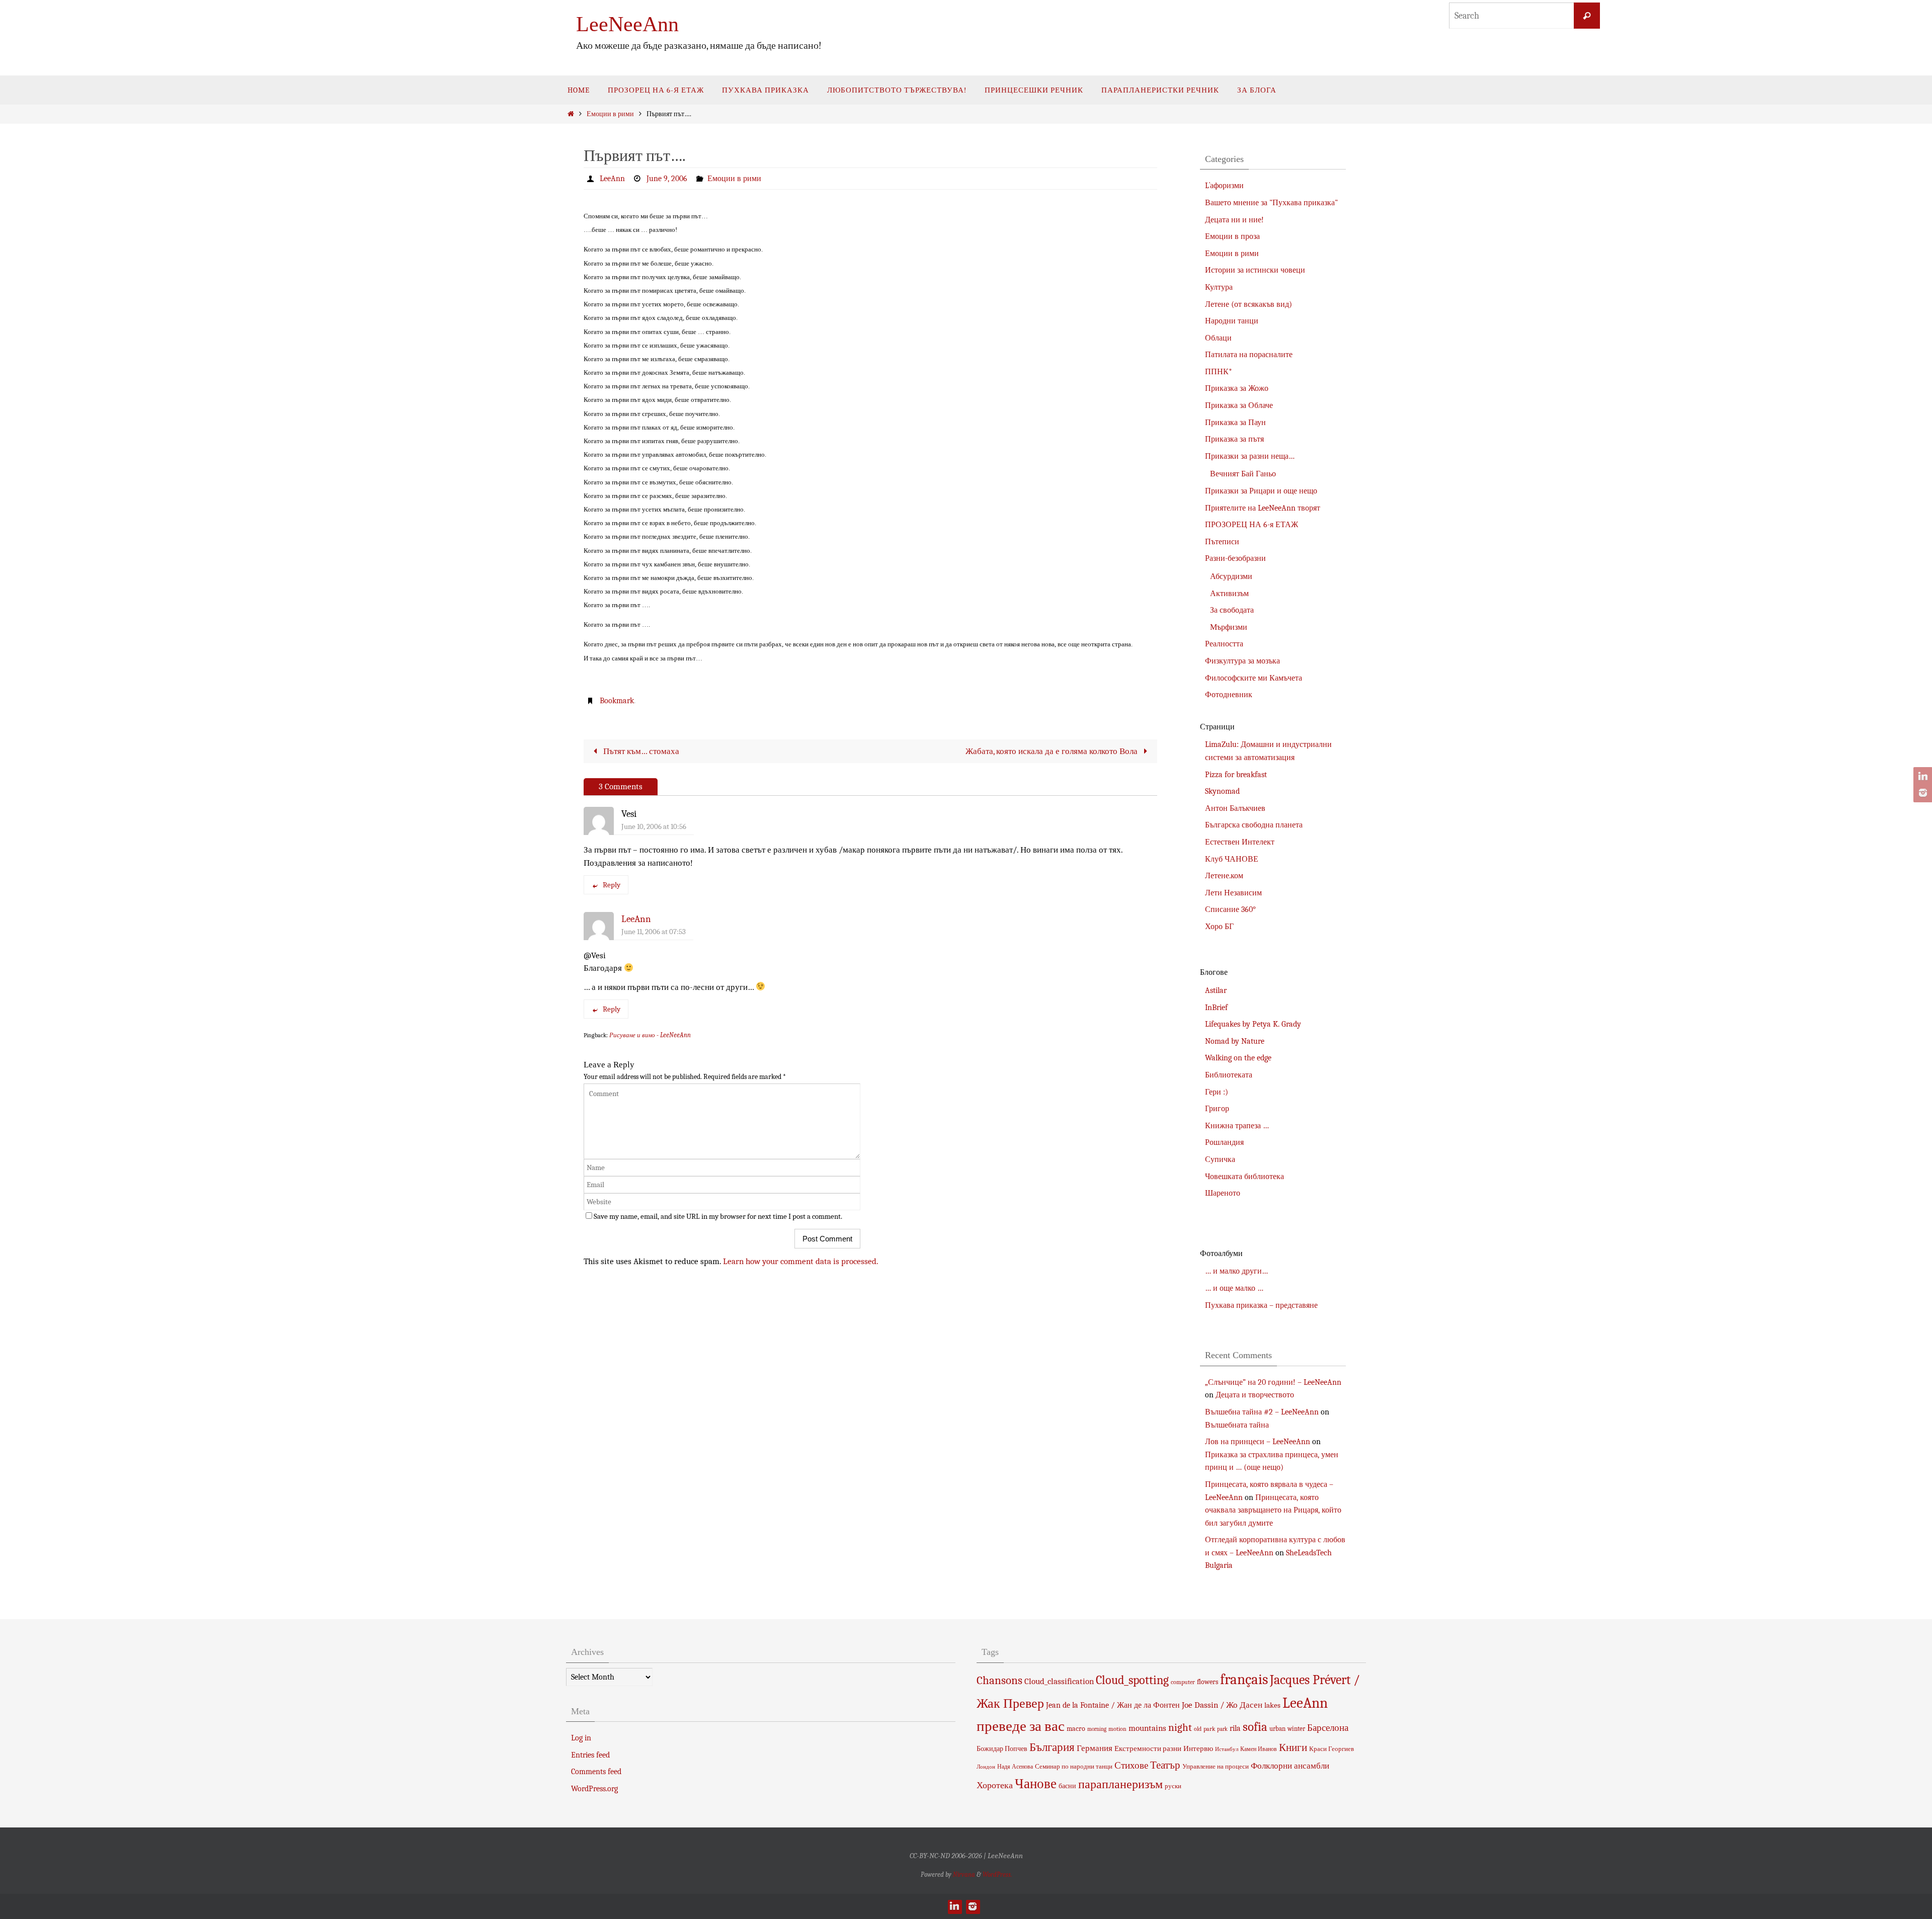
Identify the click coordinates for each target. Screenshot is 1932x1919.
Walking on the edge (1238, 1058)
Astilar (1216, 990)
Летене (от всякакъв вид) (1249, 304)
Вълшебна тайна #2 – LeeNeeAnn (1262, 1412)
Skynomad (1222, 791)
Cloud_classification (1059, 1681)
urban (1277, 1729)
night (1180, 1727)
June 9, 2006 (667, 179)
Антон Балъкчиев (1235, 808)
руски (1173, 1786)
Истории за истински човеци (1255, 270)
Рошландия (1224, 1142)
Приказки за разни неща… (1250, 456)
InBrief (1216, 1008)
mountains (1147, 1728)
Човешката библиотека (1244, 1177)
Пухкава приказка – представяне (1261, 1305)
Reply (612, 885)
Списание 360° (1230, 909)
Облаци (1218, 338)
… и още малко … (1234, 1288)
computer (1183, 1682)
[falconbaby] (1921, 793)
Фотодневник (1229, 695)
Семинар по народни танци (1074, 1766)
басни (1067, 1786)
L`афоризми (1224, 186)
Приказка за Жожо (1237, 388)
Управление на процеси (1216, 1766)
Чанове (1036, 1784)
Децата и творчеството (1255, 1395)
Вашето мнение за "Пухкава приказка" (1271, 203)
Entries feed (590, 1755)
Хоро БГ (1219, 927)
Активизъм (1229, 594)
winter (1296, 1729)
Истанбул (1227, 1749)
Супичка (1220, 1159)
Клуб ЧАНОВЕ (1232, 859)
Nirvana (964, 1874)
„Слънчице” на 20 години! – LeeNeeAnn (1273, 1382)
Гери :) (1217, 1092)
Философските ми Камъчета (1254, 678)
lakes (1272, 1705)
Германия (1095, 1748)
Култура (1219, 287)
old (1198, 1729)
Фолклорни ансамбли (1290, 1766)
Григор (1217, 1109)
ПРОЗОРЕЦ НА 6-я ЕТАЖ (1252, 525)
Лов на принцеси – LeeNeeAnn (1258, 1442)
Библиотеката (1229, 1075)
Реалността (1224, 644)
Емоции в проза (1232, 236)
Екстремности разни (1148, 1748)
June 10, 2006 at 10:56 (654, 826)
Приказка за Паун (1235, 423)
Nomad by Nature (1235, 1041)
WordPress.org (594, 1789)
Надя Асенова (1015, 1767)
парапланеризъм (1120, 1784)
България (1052, 1747)
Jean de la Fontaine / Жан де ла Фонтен (1113, 1705)
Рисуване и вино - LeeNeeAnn (650, 1035)
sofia (1255, 1727)
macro (1076, 1729)
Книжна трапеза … (1237, 1126)
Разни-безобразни (1235, 558)
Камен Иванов (1259, 1749)
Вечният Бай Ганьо (1243, 474)
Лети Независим (1233, 893)
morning (1097, 1729)
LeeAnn (612, 179)
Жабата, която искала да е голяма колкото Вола (1053, 751)
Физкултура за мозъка (1242, 661)
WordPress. (997, 1874)
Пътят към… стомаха (640, 751)
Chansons (999, 1681)
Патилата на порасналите (1249, 355)
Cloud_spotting (1132, 1680)
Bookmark (617, 701)
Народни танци (1232, 321)
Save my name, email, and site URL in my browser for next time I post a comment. (718, 1216)
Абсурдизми (1231, 576)
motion (1117, 1729)
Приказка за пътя (1234, 439)
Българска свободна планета (1254, 825)
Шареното (1223, 1193)
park (1209, 1729)
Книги (1293, 1747)
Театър (1165, 1765)
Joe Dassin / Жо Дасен (1222, 1705)
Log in (581, 1738)
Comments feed (596, 1772)
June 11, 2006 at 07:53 (654, 932)
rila (1235, 1728)
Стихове (1131, 1766)
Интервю (1198, 1748)
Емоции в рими (610, 114)
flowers (1207, 1682)
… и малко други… (1236, 1271)
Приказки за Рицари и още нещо (1261, 491)
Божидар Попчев (1002, 1749)
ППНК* (1219, 372)
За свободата (1232, 610)
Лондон (986, 1767)
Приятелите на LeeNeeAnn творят (1263, 508)
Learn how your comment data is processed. (801, 1261)
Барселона (1328, 1728)
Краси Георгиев (1332, 1749)
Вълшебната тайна (1237, 1425)
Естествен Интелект (1240, 842)
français (1244, 1679)
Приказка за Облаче (1239, 405)
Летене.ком (1224, 876)
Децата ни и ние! (1234, 220)
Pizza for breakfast (1236, 775)
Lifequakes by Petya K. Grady (1253, 1024)
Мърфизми (1229, 627)
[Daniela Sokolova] (1921, 777)
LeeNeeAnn (627, 24)
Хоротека (995, 1785)
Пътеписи (1222, 542)
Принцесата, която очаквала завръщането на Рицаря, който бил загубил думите (1273, 1510)
